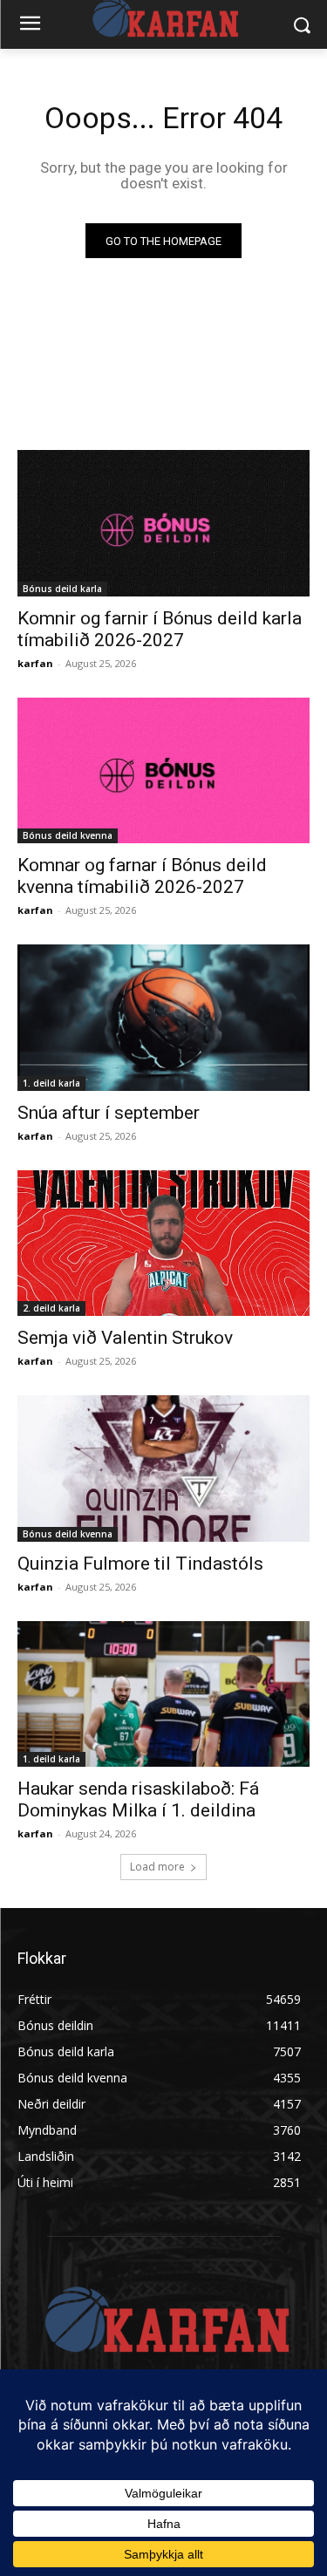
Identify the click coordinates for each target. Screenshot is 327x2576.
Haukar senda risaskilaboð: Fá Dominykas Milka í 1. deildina (138, 1799)
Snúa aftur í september (109, 1113)
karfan (35, 663)
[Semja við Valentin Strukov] (163, 1244)
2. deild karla (51, 1308)
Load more (157, 1867)
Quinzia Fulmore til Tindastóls (140, 1564)
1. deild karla (51, 1083)
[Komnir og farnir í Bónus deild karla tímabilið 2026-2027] (163, 523)
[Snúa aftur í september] (163, 1018)
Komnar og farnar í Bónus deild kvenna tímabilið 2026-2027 (142, 876)
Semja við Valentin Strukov (125, 1338)
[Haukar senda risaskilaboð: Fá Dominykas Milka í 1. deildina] (163, 1694)
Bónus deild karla (62, 589)
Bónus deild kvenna (68, 835)
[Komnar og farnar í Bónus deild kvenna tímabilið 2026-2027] (163, 771)
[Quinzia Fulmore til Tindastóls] (163, 1469)
